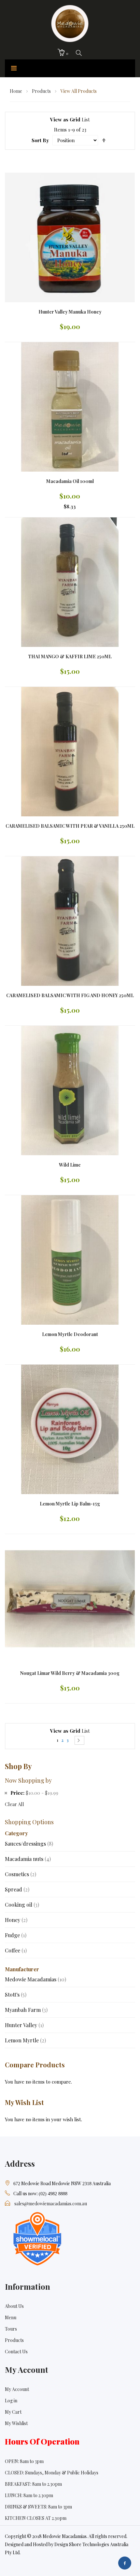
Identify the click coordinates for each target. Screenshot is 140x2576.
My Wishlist (16, 2423)
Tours (11, 2329)
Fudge (16, 1935)
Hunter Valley (24, 2025)
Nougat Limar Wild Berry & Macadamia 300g (70, 1673)
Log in (11, 2401)
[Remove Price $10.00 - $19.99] (6, 1793)
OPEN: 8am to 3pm (24, 2461)
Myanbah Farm (26, 2010)
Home (16, 91)
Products (42, 91)
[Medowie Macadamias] (70, 22)
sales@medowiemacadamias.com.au (51, 2204)
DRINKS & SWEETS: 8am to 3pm (38, 2507)
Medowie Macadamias (35, 1979)
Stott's (16, 1994)
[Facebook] (125, 2563)
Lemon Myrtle (25, 2040)
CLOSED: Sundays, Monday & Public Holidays (52, 2473)
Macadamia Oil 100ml (70, 481)
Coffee (16, 1950)
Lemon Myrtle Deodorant (70, 1334)
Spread (17, 1889)
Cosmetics (21, 1874)
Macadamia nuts (28, 1859)
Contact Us (16, 2352)
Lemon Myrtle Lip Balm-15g (70, 1504)
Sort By (40, 140)
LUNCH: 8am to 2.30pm (29, 2495)
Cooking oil (22, 1905)
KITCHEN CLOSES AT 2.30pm (36, 2518)
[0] (61, 53)
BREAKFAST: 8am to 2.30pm (33, 2484)
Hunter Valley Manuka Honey (70, 312)
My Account (17, 2389)
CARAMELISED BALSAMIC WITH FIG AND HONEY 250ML (70, 995)
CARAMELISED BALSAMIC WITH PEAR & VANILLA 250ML (70, 826)
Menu (11, 2317)
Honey (16, 1920)
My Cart (13, 2412)
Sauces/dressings (29, 1844)
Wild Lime (70, 1165)
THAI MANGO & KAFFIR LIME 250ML (70, 656)
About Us (14, 2306)
